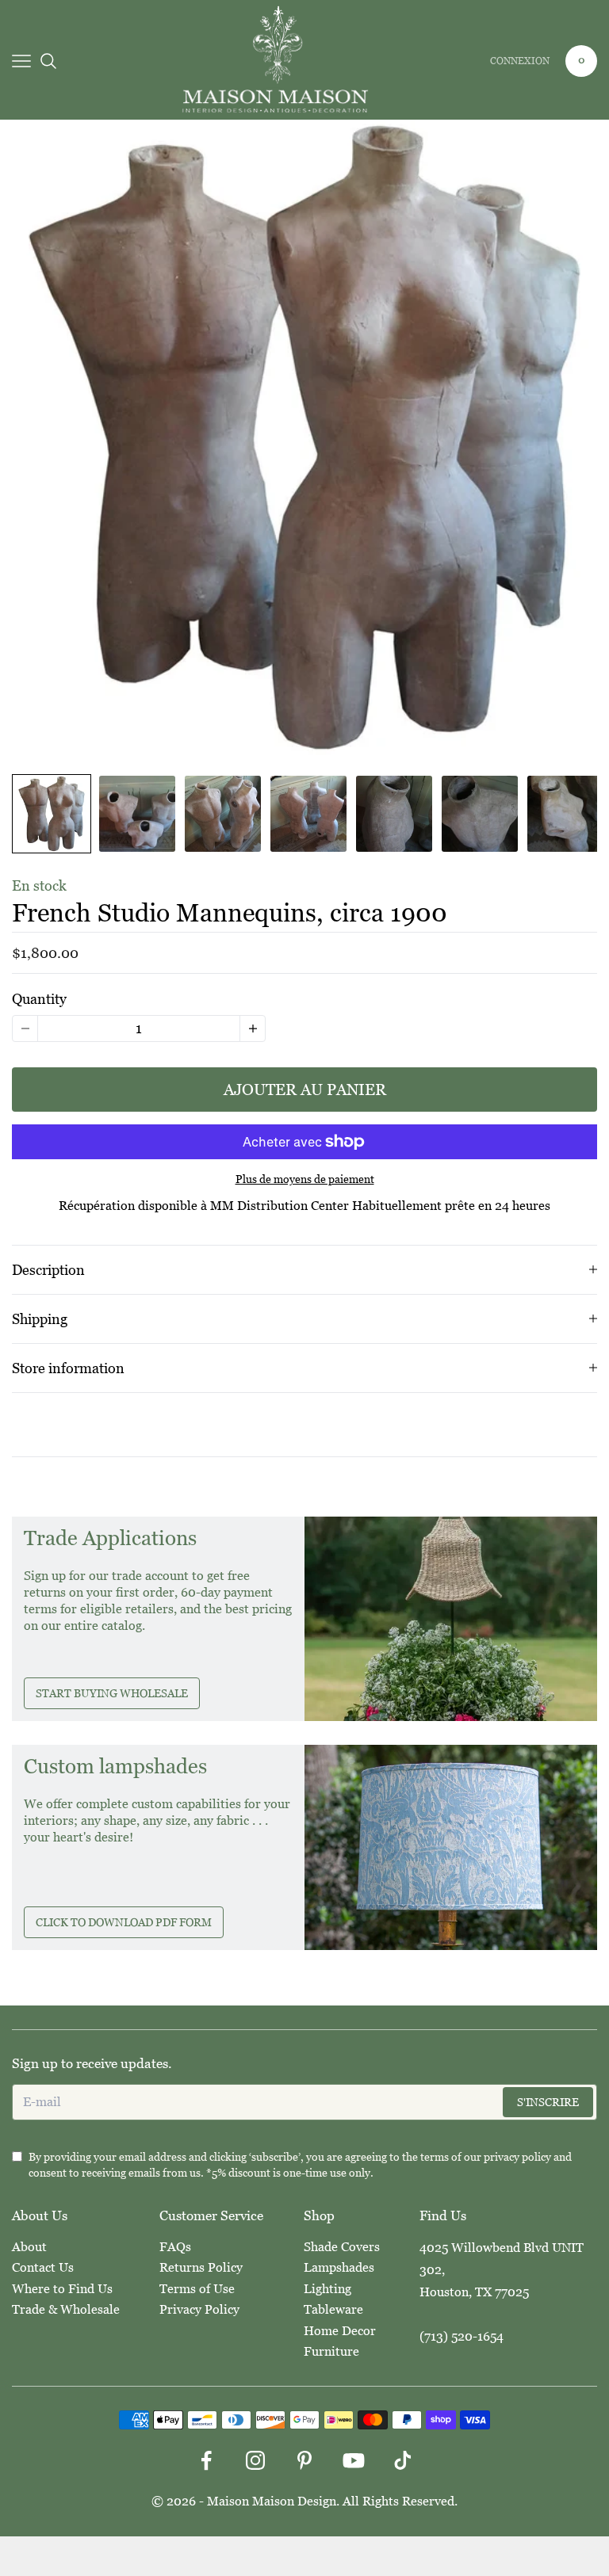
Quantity (39, 999)
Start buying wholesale (112, 1693)
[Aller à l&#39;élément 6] (480, 814)
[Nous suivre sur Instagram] (255, 2460)
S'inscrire (548, 2102)
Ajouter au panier (305, 1090)
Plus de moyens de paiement (305, 1179)
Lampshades (339, 2267)
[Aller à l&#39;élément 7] (565, 814)
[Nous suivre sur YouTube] (354, 2460)
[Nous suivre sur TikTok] (403, 2460)
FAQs (175, 2247)
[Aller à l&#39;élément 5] (394, 814)
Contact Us (43, 2267)
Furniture (331, 2351)
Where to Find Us (62, 2289)
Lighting (327, 2289)
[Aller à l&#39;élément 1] (52, 814)
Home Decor (340, 2331)
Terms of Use (197, 2289)
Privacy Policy (199, 2309)
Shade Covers (342, 2247)
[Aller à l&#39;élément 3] (223, 814)
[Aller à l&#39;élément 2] (137, 814)
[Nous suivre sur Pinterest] (304, 2460)
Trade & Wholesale (66, 2309)
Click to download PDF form (124, 1922)
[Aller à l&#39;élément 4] (308, 814)
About (29, 2247)
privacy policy (517, 2157)
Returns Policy (201, 2267)
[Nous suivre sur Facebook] (206, 2460)
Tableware (333, 2309)
